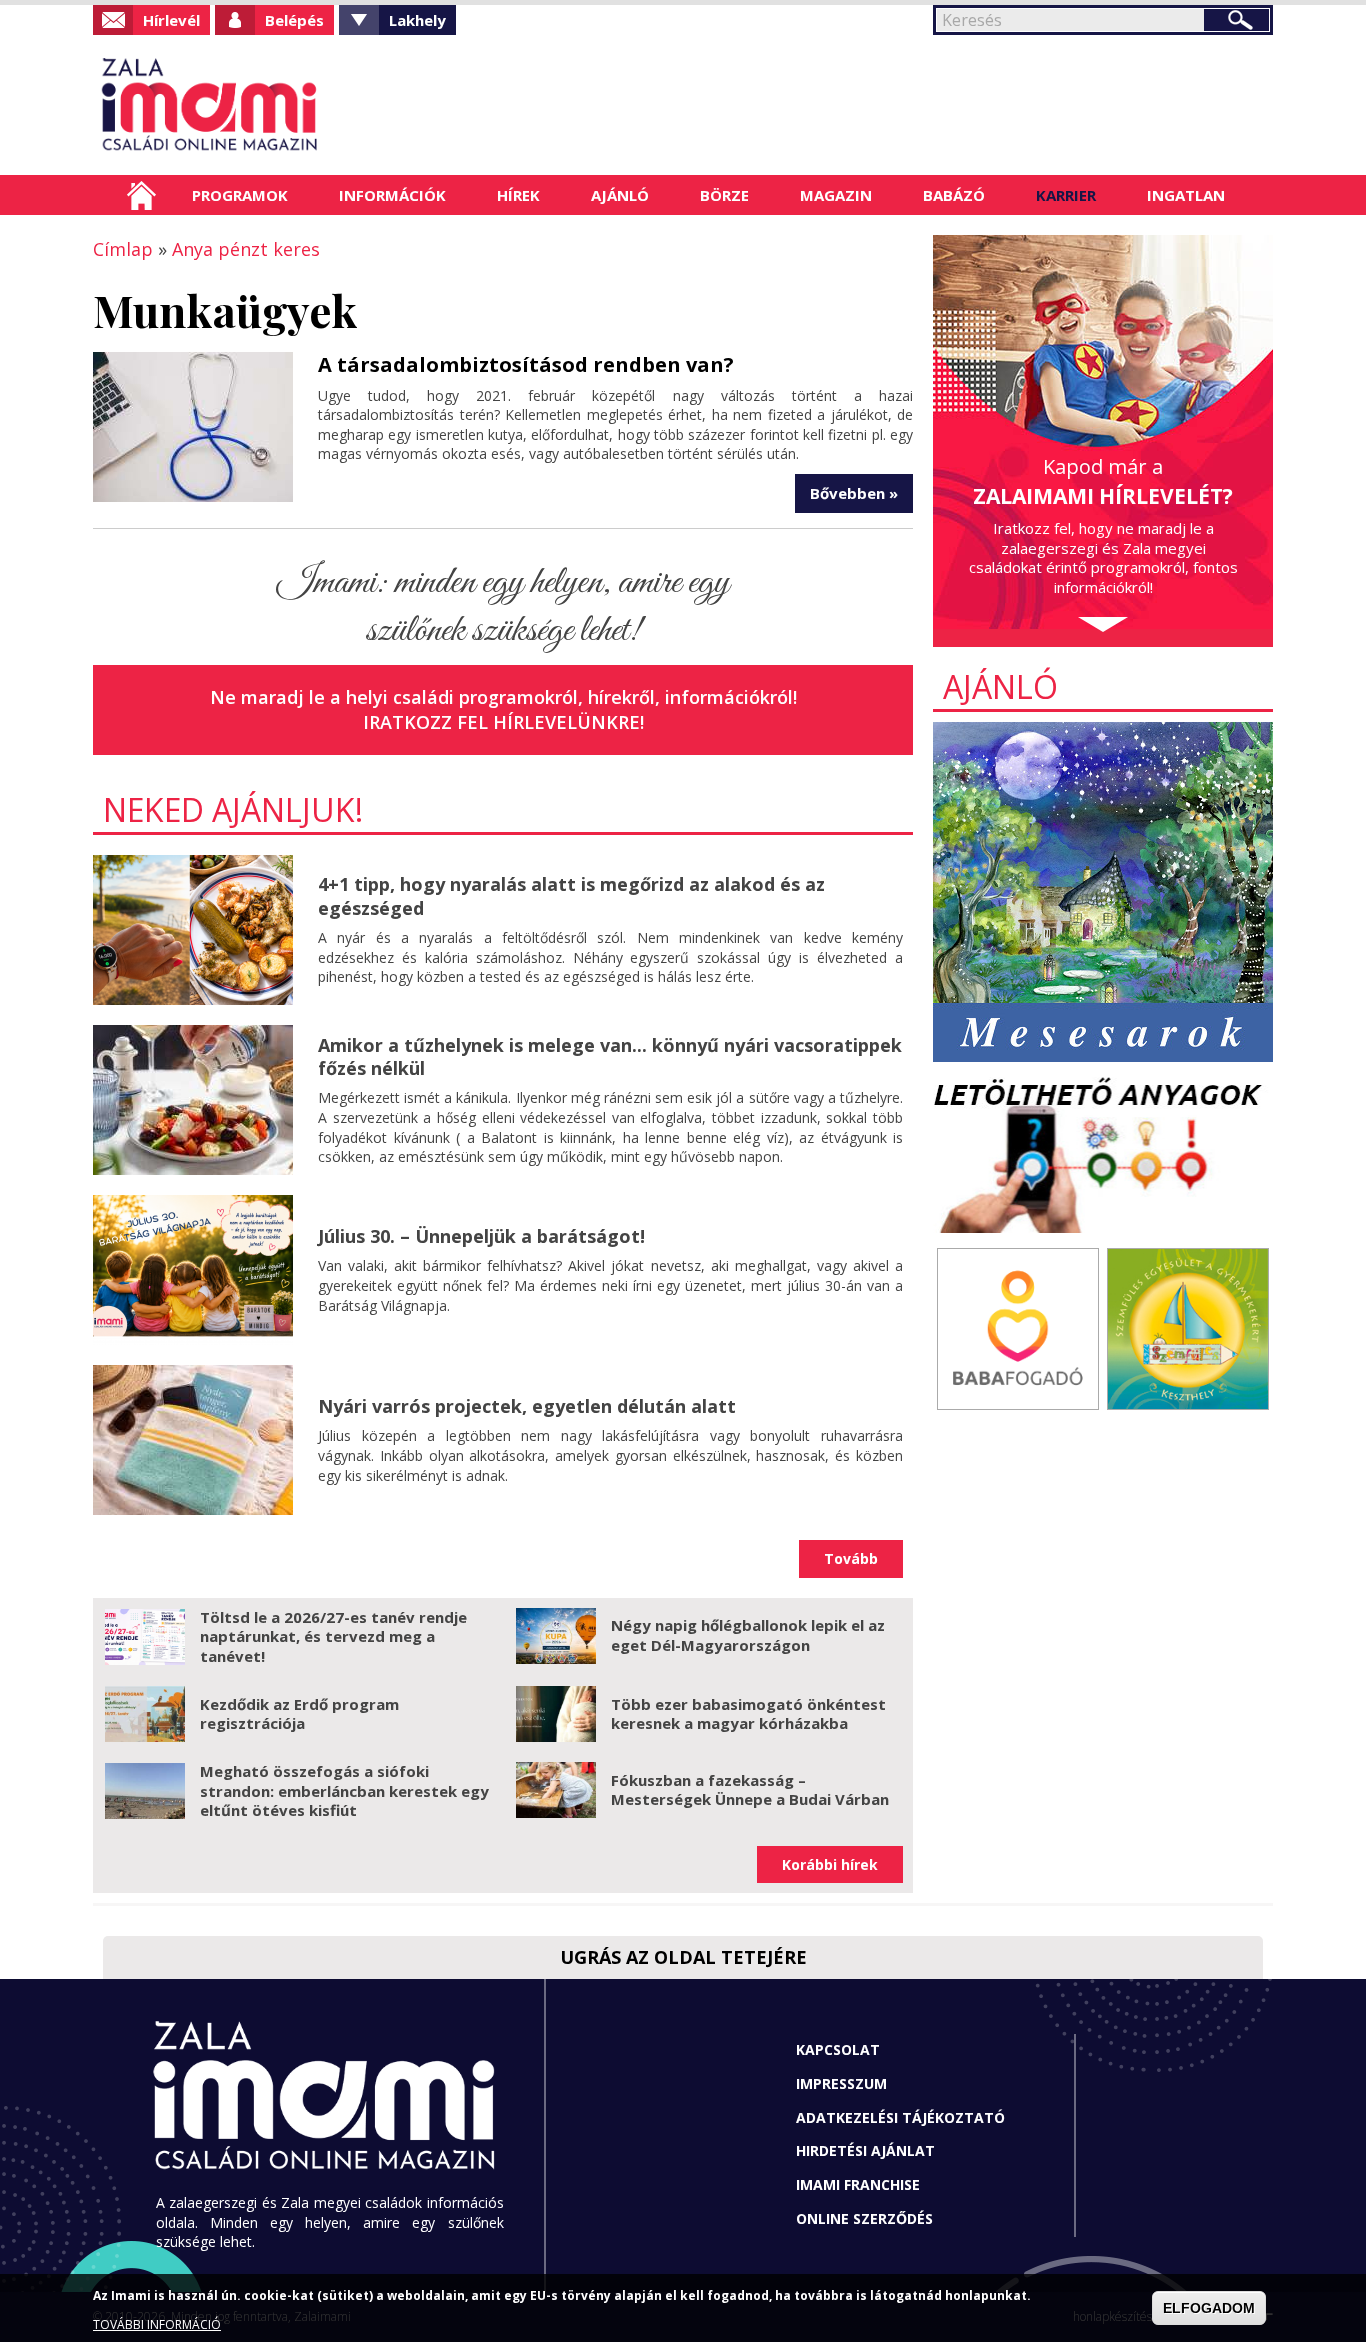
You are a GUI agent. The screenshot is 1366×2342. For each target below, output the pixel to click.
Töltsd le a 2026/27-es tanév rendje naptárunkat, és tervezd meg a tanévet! (333, 1636)
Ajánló (620, 195)
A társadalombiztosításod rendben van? (526, 364)
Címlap (141, 195)
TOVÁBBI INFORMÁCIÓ (157, 2324)
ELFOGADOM (1209, 2308)
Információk (392, 195)
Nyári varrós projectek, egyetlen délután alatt (527, 1406)
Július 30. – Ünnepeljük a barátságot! (481, 1236)
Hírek (518, 195)
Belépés (294, 20)
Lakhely (417, 20)
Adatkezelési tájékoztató (900, 2117)
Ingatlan (1186, 195)
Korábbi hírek (830, 1864)
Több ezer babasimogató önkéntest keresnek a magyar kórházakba (748, 1714)
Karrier (1066, 195)
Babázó (954, 195)
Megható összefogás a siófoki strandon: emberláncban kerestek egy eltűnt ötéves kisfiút (344, 1790)
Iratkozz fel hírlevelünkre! (503, 722)
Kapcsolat (838, 2049)
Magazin (836, 195)
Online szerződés (864, 2218)
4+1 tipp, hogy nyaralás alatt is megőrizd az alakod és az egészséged (571, 895)
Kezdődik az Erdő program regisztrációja (299, 1714)
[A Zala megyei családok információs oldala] (275, 105)
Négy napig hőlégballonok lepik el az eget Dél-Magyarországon (748, 1635)
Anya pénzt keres (246, 249)
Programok (240, 195)
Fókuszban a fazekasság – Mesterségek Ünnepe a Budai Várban (750, 1790)
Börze (724, 195)
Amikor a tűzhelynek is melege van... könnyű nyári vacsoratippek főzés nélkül (610, 1056)
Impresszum (841, 2083)
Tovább (851, 1558)
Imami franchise (858, 2184)
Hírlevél (171, 20)
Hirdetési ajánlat (865, 2150)
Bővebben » (854, 493)
